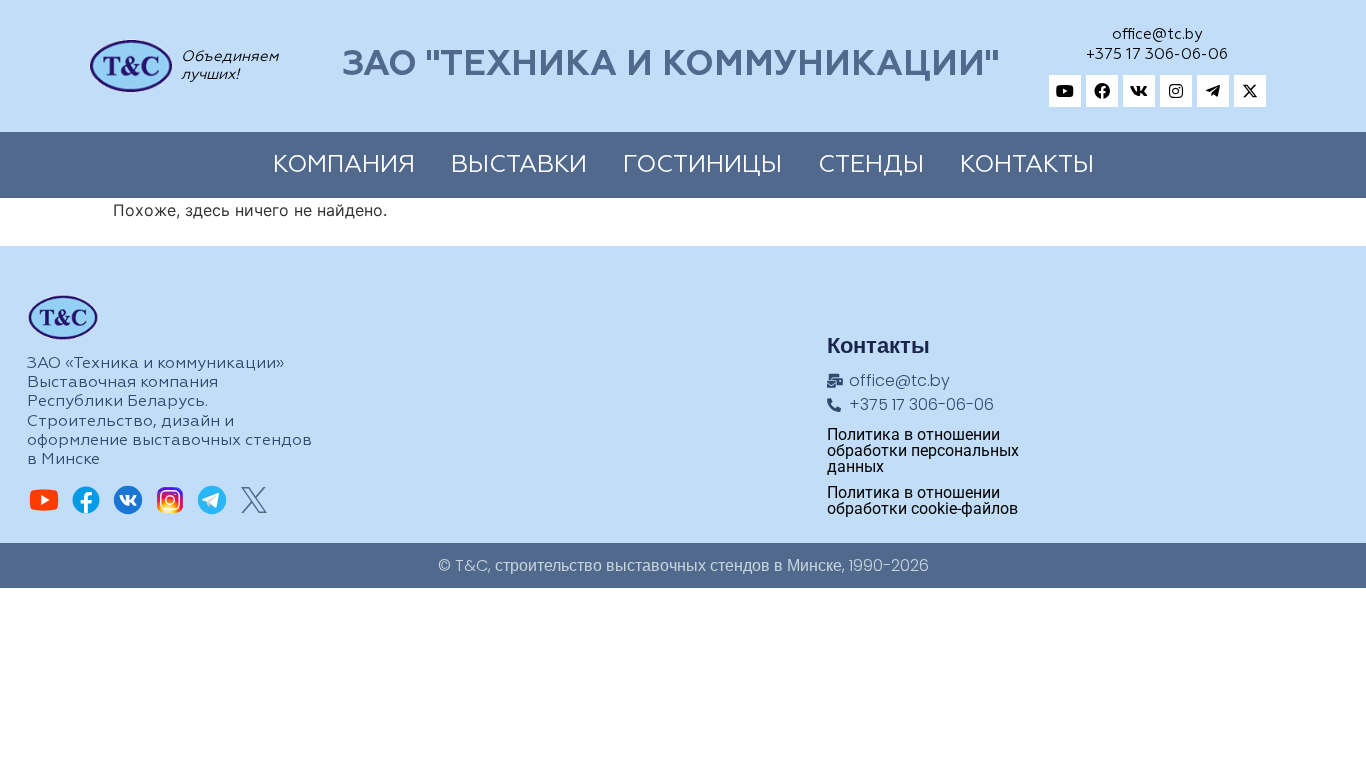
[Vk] (1139, 91)
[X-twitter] (1250, 91)
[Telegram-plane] (1213, 91)
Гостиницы (702, 165)
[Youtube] (1065, 91)
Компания (344, 165)
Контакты (1027, 165)
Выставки (519, 165)
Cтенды (871, 165)
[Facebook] (1102, 91)
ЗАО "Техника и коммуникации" (670, 65)
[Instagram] (1176, 91)
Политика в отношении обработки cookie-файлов (922, 500)
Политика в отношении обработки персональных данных (923, 450)
